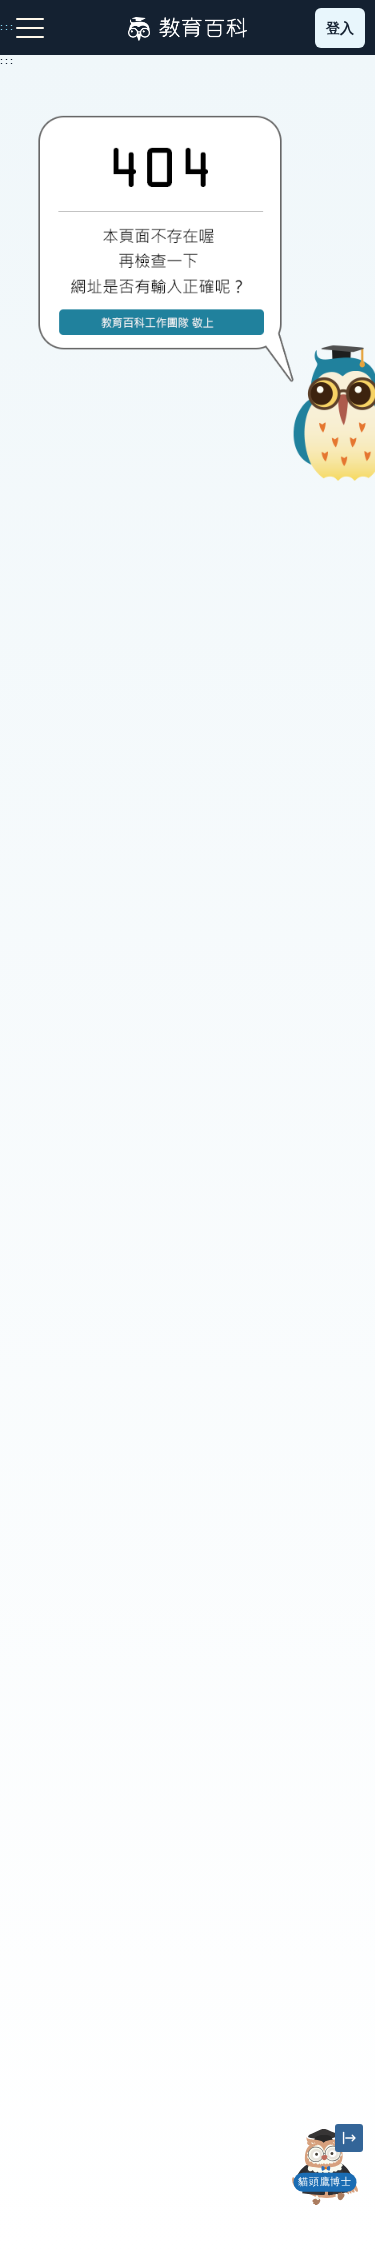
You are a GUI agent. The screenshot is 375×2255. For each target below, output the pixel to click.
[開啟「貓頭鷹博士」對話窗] (325, 2167)
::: (7, 61)
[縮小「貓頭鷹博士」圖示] (349, 2138)
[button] (325, 2205)
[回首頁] (187, 28)
